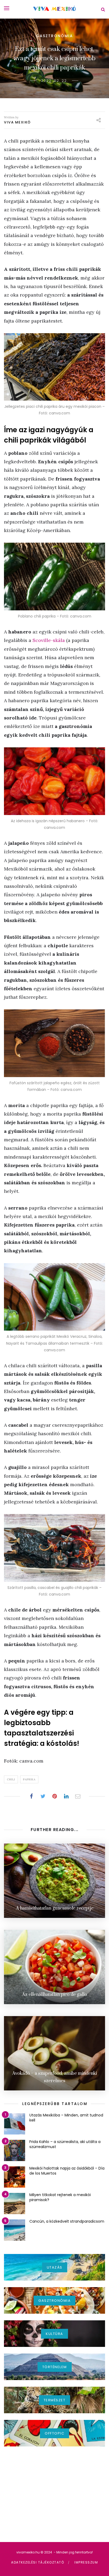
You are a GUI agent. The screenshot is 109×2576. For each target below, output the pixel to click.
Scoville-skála (49, 640)
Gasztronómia (54, 36)
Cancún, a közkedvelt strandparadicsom (67, 2221)
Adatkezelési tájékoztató (38, 2562)
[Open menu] (7, 8)
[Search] (103, 9)
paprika (29, 1779)
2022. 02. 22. (54, 81)
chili (11, 1779)
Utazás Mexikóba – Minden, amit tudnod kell (66, 2118)
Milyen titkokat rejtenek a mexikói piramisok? (60, 2197)
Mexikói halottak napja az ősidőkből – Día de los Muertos (67, 2171)
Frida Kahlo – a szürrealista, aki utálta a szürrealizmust (65, 2144)
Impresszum (86, 2562)
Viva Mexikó (17, 122)
